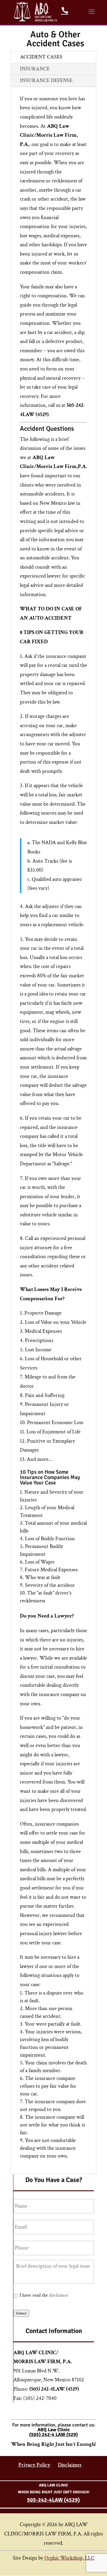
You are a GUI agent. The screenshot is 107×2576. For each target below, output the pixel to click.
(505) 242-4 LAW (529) (53, 2435)
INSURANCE (35, 69)
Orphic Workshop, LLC (69, 2558)
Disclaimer (70, 2465)
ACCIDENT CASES (41, 57)
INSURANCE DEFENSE (46, 80)
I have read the (44, 2295)
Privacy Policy (34, 2465)
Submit (21, 2313)
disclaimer (59, 2295)
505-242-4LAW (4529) (53, 2500)
